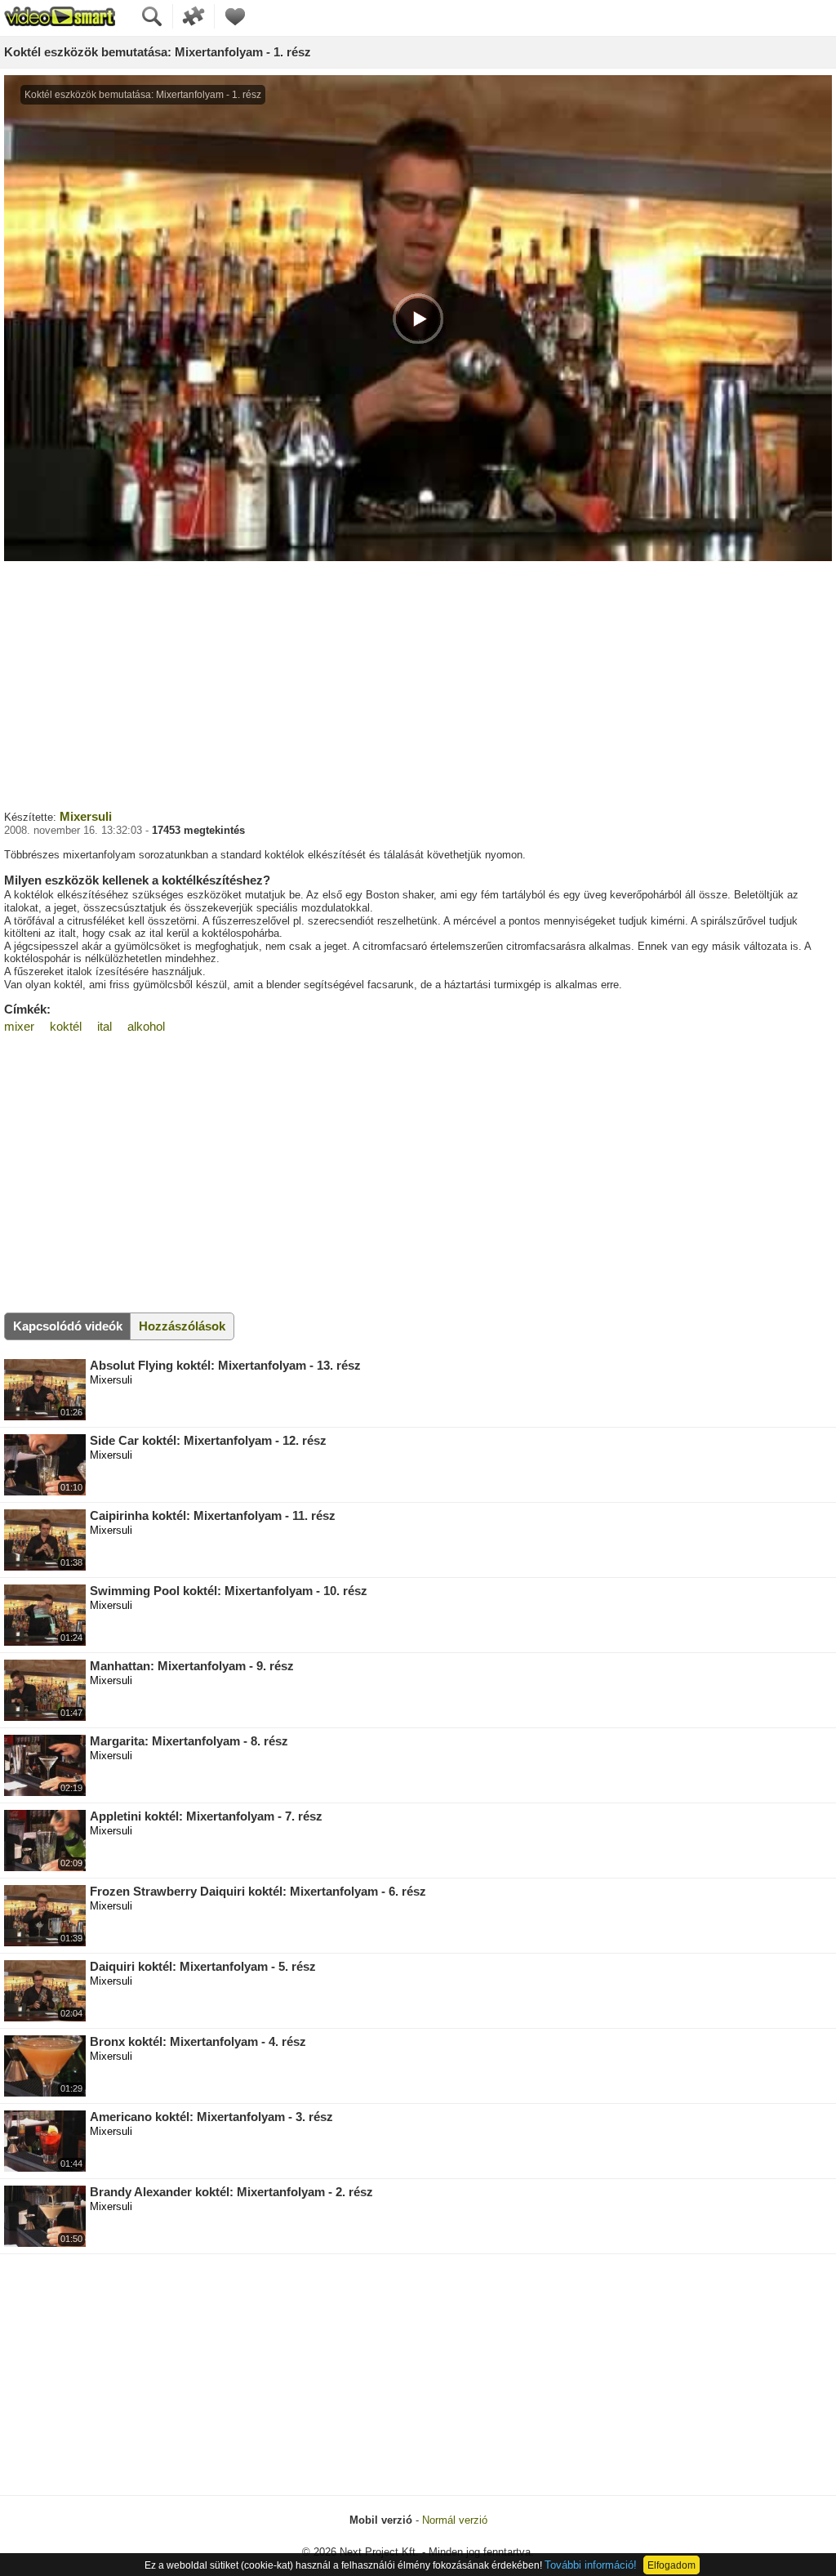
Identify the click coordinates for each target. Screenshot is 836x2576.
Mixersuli (86, 816)
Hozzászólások (182, 1326)
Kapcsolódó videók (68, 1326)
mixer (19, 1026)
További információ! (591, 2565)
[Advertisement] (418, 684)
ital (104, 1026)
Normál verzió (455, 2520)
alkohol (146, 1026)
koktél (66, 1026)
